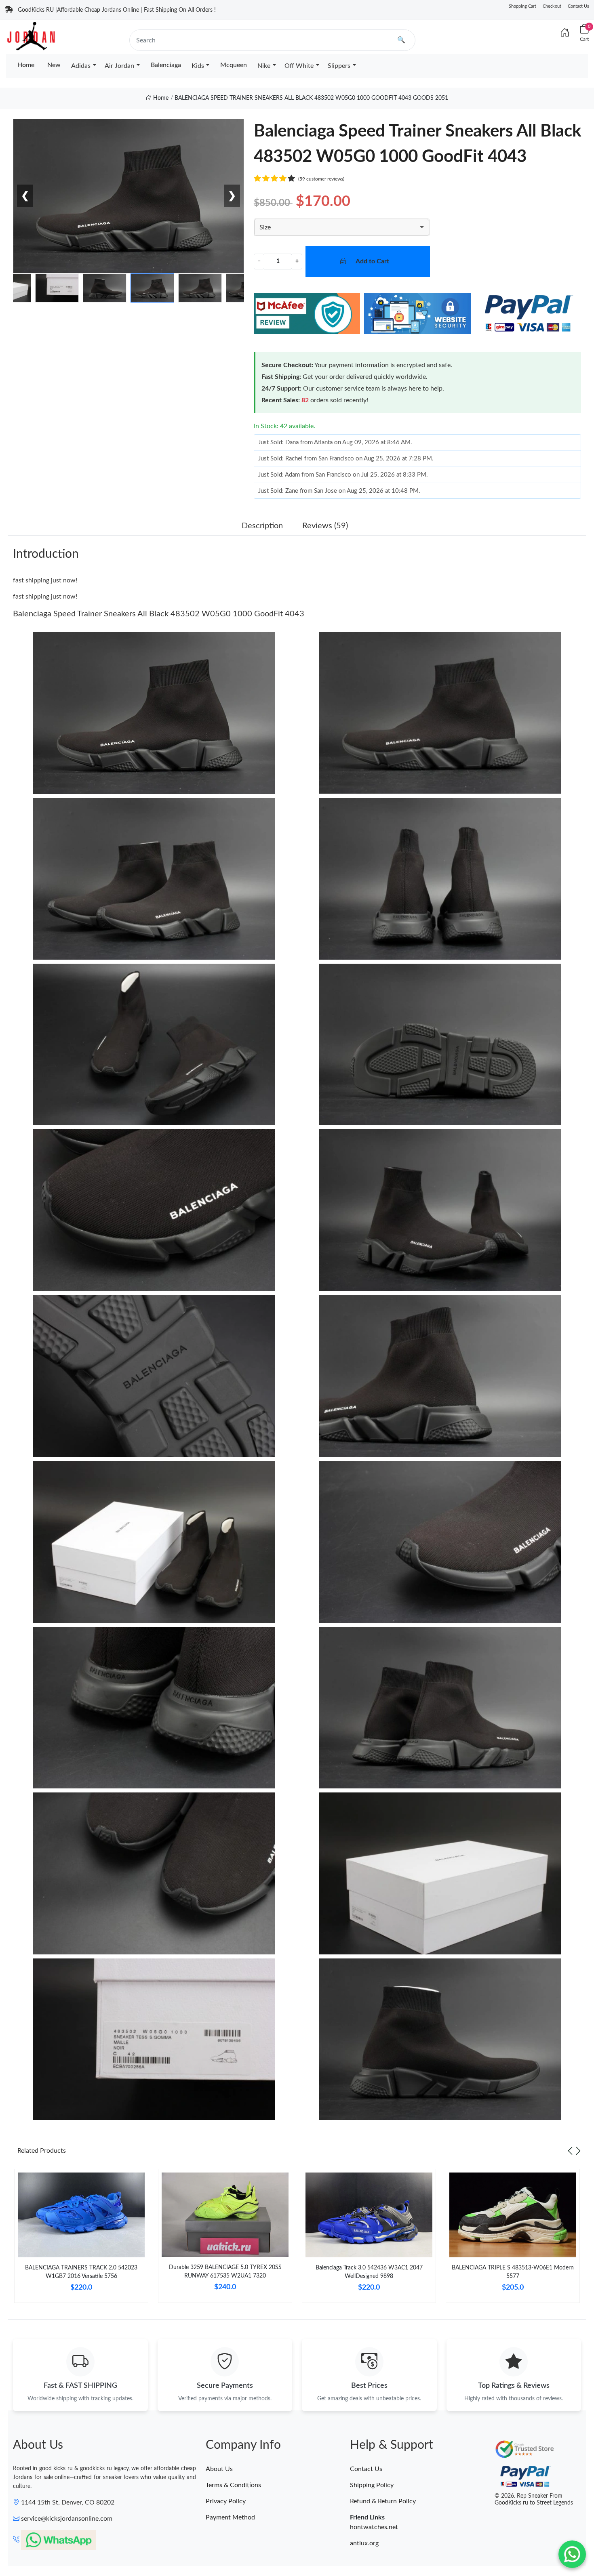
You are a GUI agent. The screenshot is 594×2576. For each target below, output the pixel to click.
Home (26, 65)
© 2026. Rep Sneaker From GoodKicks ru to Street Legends (534, 2499)
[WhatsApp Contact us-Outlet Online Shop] (572, 2554)
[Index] (565, 33)
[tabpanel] (81, 2239)
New (54, 65)
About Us (219, 2469)
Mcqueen (234, 65)
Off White (299, 66)
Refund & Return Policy (383, 2501)
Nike (264, 66)
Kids (198, 66)
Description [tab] (262, 526)
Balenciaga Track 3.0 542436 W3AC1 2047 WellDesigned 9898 (369, 2272)
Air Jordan (119, 66)
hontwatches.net (374, 2527)
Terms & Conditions (233, 2485)
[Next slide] (578, 2151)
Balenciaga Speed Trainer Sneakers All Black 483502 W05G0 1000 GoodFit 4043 (159, 614)
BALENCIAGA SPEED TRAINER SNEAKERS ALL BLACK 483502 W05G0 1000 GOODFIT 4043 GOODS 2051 (311, 98)
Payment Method (230, 2517)
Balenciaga (166, 65)
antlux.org (364, 2543)
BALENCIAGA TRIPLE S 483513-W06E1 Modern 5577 (513, 2272)
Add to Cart (372, 261)
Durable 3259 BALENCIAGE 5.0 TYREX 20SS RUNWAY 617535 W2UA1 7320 (225, 2272)
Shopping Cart (522, 6)
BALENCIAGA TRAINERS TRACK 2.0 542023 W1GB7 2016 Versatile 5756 (81, 2272)
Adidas (81, 66)
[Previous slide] (570, 2151)
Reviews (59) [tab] (325, 526)
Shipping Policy (372, 2485)
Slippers (339, 66)
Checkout (552, 6)
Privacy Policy (226, 2501)
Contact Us (578, 6)
